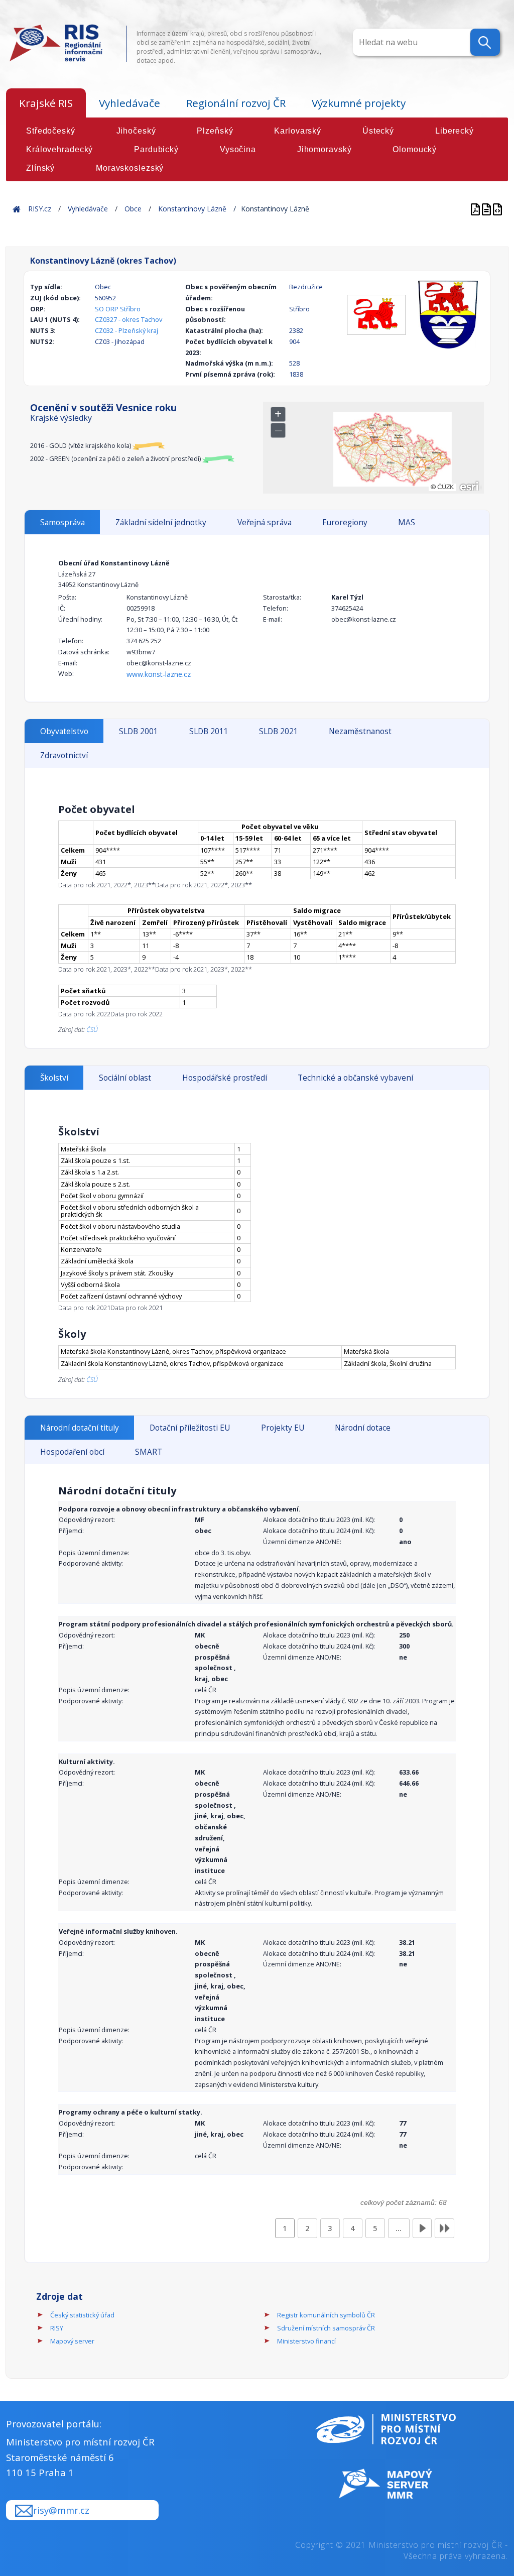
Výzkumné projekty (359, 103)
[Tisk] (487, 209)
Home (17, 209)
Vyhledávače (130, 103)
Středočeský (51, 131)
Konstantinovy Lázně (192, 209)
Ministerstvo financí (306, 2341)
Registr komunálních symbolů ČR (326, 2315)
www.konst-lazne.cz (159, 674)
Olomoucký (415, 149)
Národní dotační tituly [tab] (80, 1428)
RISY (57, 2328)
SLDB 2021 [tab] (279, 731)
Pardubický (156, 149)
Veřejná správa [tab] (265, 522)
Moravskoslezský (130, 168)
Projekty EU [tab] (283, 1428)
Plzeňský (215, 131)
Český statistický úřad (82, 2315)
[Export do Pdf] (476, 209)
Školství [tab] (54, 1078)
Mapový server (72, 2341)
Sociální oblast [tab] (125, 1078)
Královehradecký (59, 149)
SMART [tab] (149, 1452)
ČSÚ (92, 1029)
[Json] (497, 209)
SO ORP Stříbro (118, 309)
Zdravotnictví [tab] (64, 755)
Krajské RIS (46, 103)
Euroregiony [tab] (345, 522)
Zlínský (40, 168)
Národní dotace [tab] (363, 1428)
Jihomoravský (325, 149)
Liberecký (455, 131)
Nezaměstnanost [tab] (360, 731)
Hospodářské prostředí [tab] (225, 1078)
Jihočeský (136, 131)
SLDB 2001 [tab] (139, 731)
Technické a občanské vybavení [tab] (355, 1078)
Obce (133, 209)
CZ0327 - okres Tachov (128, 319)
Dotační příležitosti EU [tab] (190, 1428)
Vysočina (238, 149)
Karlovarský (298, 131)
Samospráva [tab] (62, 522)
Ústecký (378, 131)
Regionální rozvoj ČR (236, 103)
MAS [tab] (407, 522)
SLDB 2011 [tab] (209, 731)
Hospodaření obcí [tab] (72, 1452)
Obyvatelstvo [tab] (64, 731)
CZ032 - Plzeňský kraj (126, 330)
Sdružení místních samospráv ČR (326, 2328)
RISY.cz (40, 209)
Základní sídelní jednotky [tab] (161, 522)
